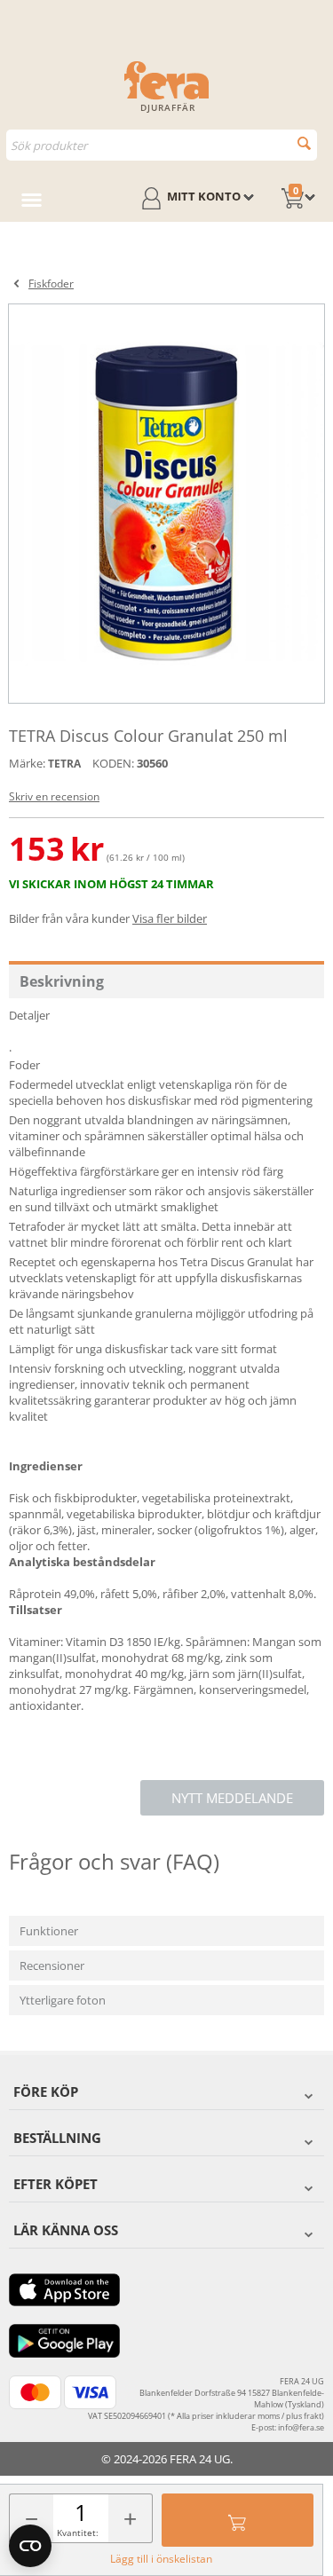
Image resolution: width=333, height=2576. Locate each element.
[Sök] (304, 143)
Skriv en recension (54, 796)
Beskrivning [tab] (62, 981)
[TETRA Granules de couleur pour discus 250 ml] (166, 504)
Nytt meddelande (232, 1798)
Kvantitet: (78, 2533)
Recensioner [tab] (52, 1965)
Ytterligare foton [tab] (63, 2000)
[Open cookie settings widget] (30, 2546)
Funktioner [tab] (49, 1931)
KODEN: (113, 763)
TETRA (64, 764)
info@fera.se (301, 2427)
